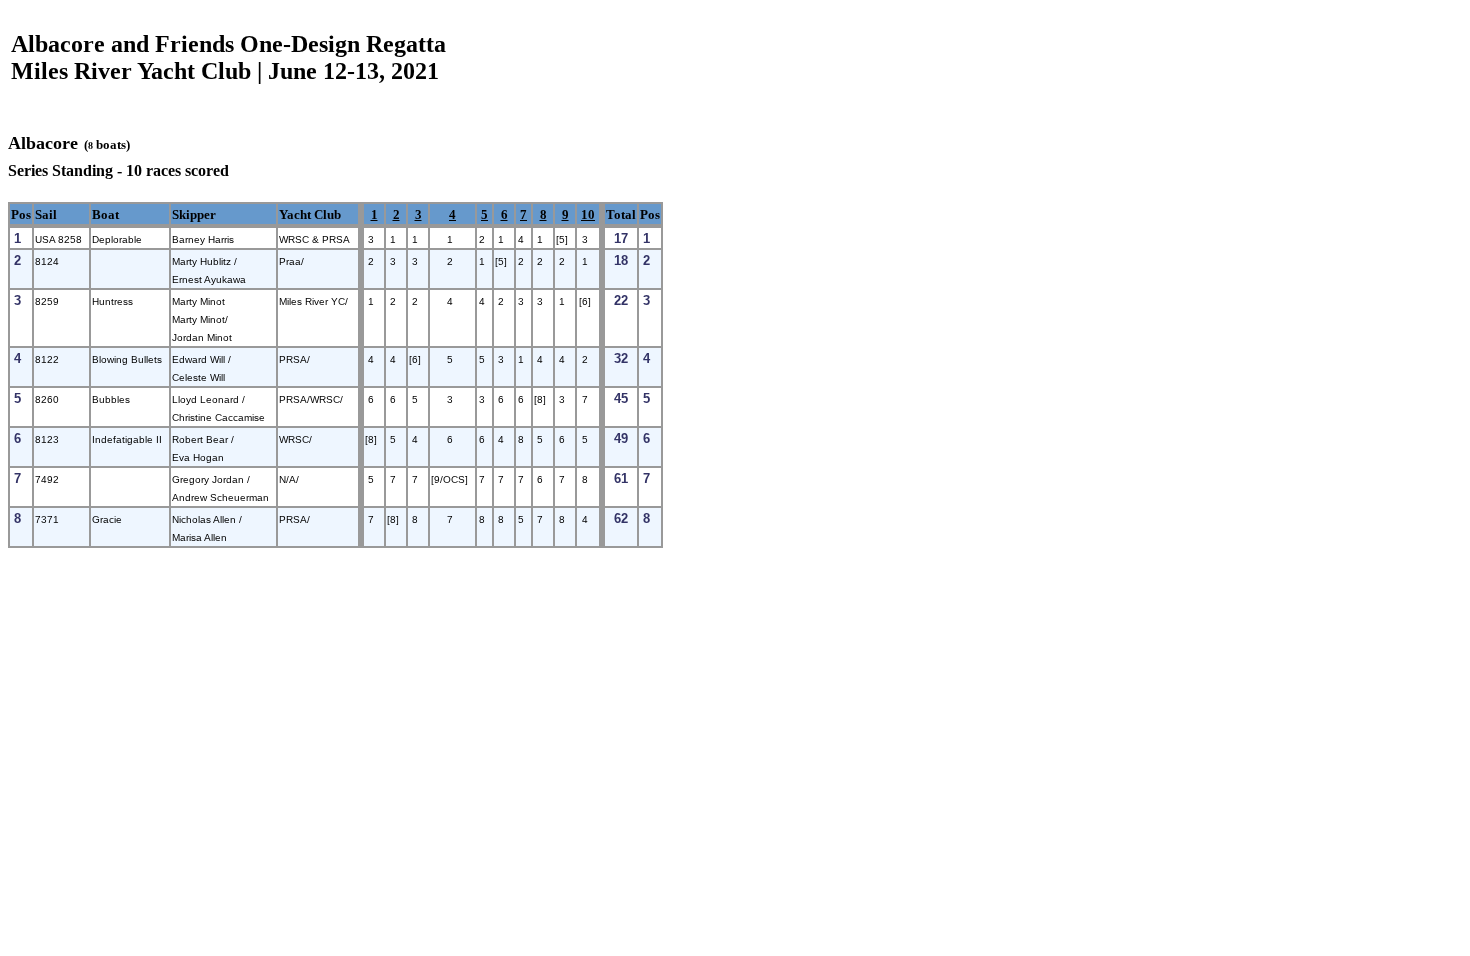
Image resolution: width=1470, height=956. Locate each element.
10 (588, 214)
